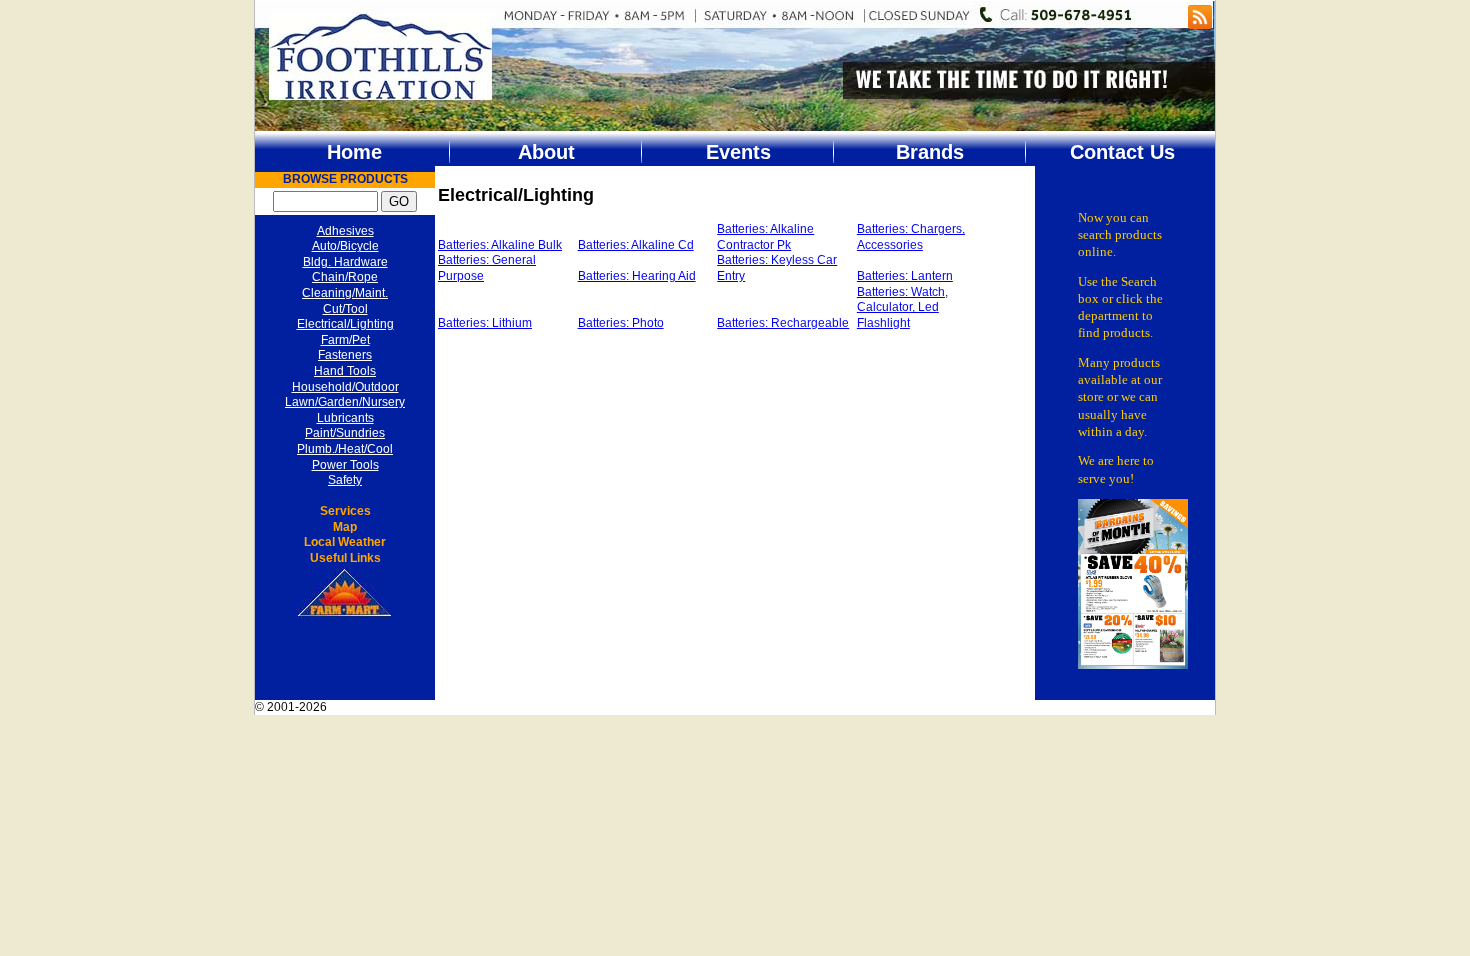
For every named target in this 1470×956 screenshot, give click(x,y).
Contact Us (1122, 152)
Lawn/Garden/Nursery (345, 402)
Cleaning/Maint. (345, 293)
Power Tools (345, 465)
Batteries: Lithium (485, 323)
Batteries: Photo (621, 323)
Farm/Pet (345, 340)
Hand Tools (345, 371)
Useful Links (345, 558)
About (546, 152)
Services (345, 511)
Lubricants (345, 418)
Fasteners (345, 355)
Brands (930, 152)
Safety (345, 480)
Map (345, 527)
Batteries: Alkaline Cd (636, 245)
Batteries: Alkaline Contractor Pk (765, 237)
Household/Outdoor (345, 387)
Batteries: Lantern (905, 276)
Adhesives (345, 231)
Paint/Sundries (345, 433)
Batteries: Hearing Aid (637, 276)
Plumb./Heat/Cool (345, 449)
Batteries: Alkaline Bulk (500, 245)
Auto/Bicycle (345, 246)
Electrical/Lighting (345, 324)
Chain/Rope (345, 277)
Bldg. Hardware (345, 262)
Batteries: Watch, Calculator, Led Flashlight (902, 307)
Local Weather (345, 542)
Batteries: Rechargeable (783, 323)
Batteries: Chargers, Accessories (911, 237)
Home (354, 152)
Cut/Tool (345, 309)
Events (738, 152)
